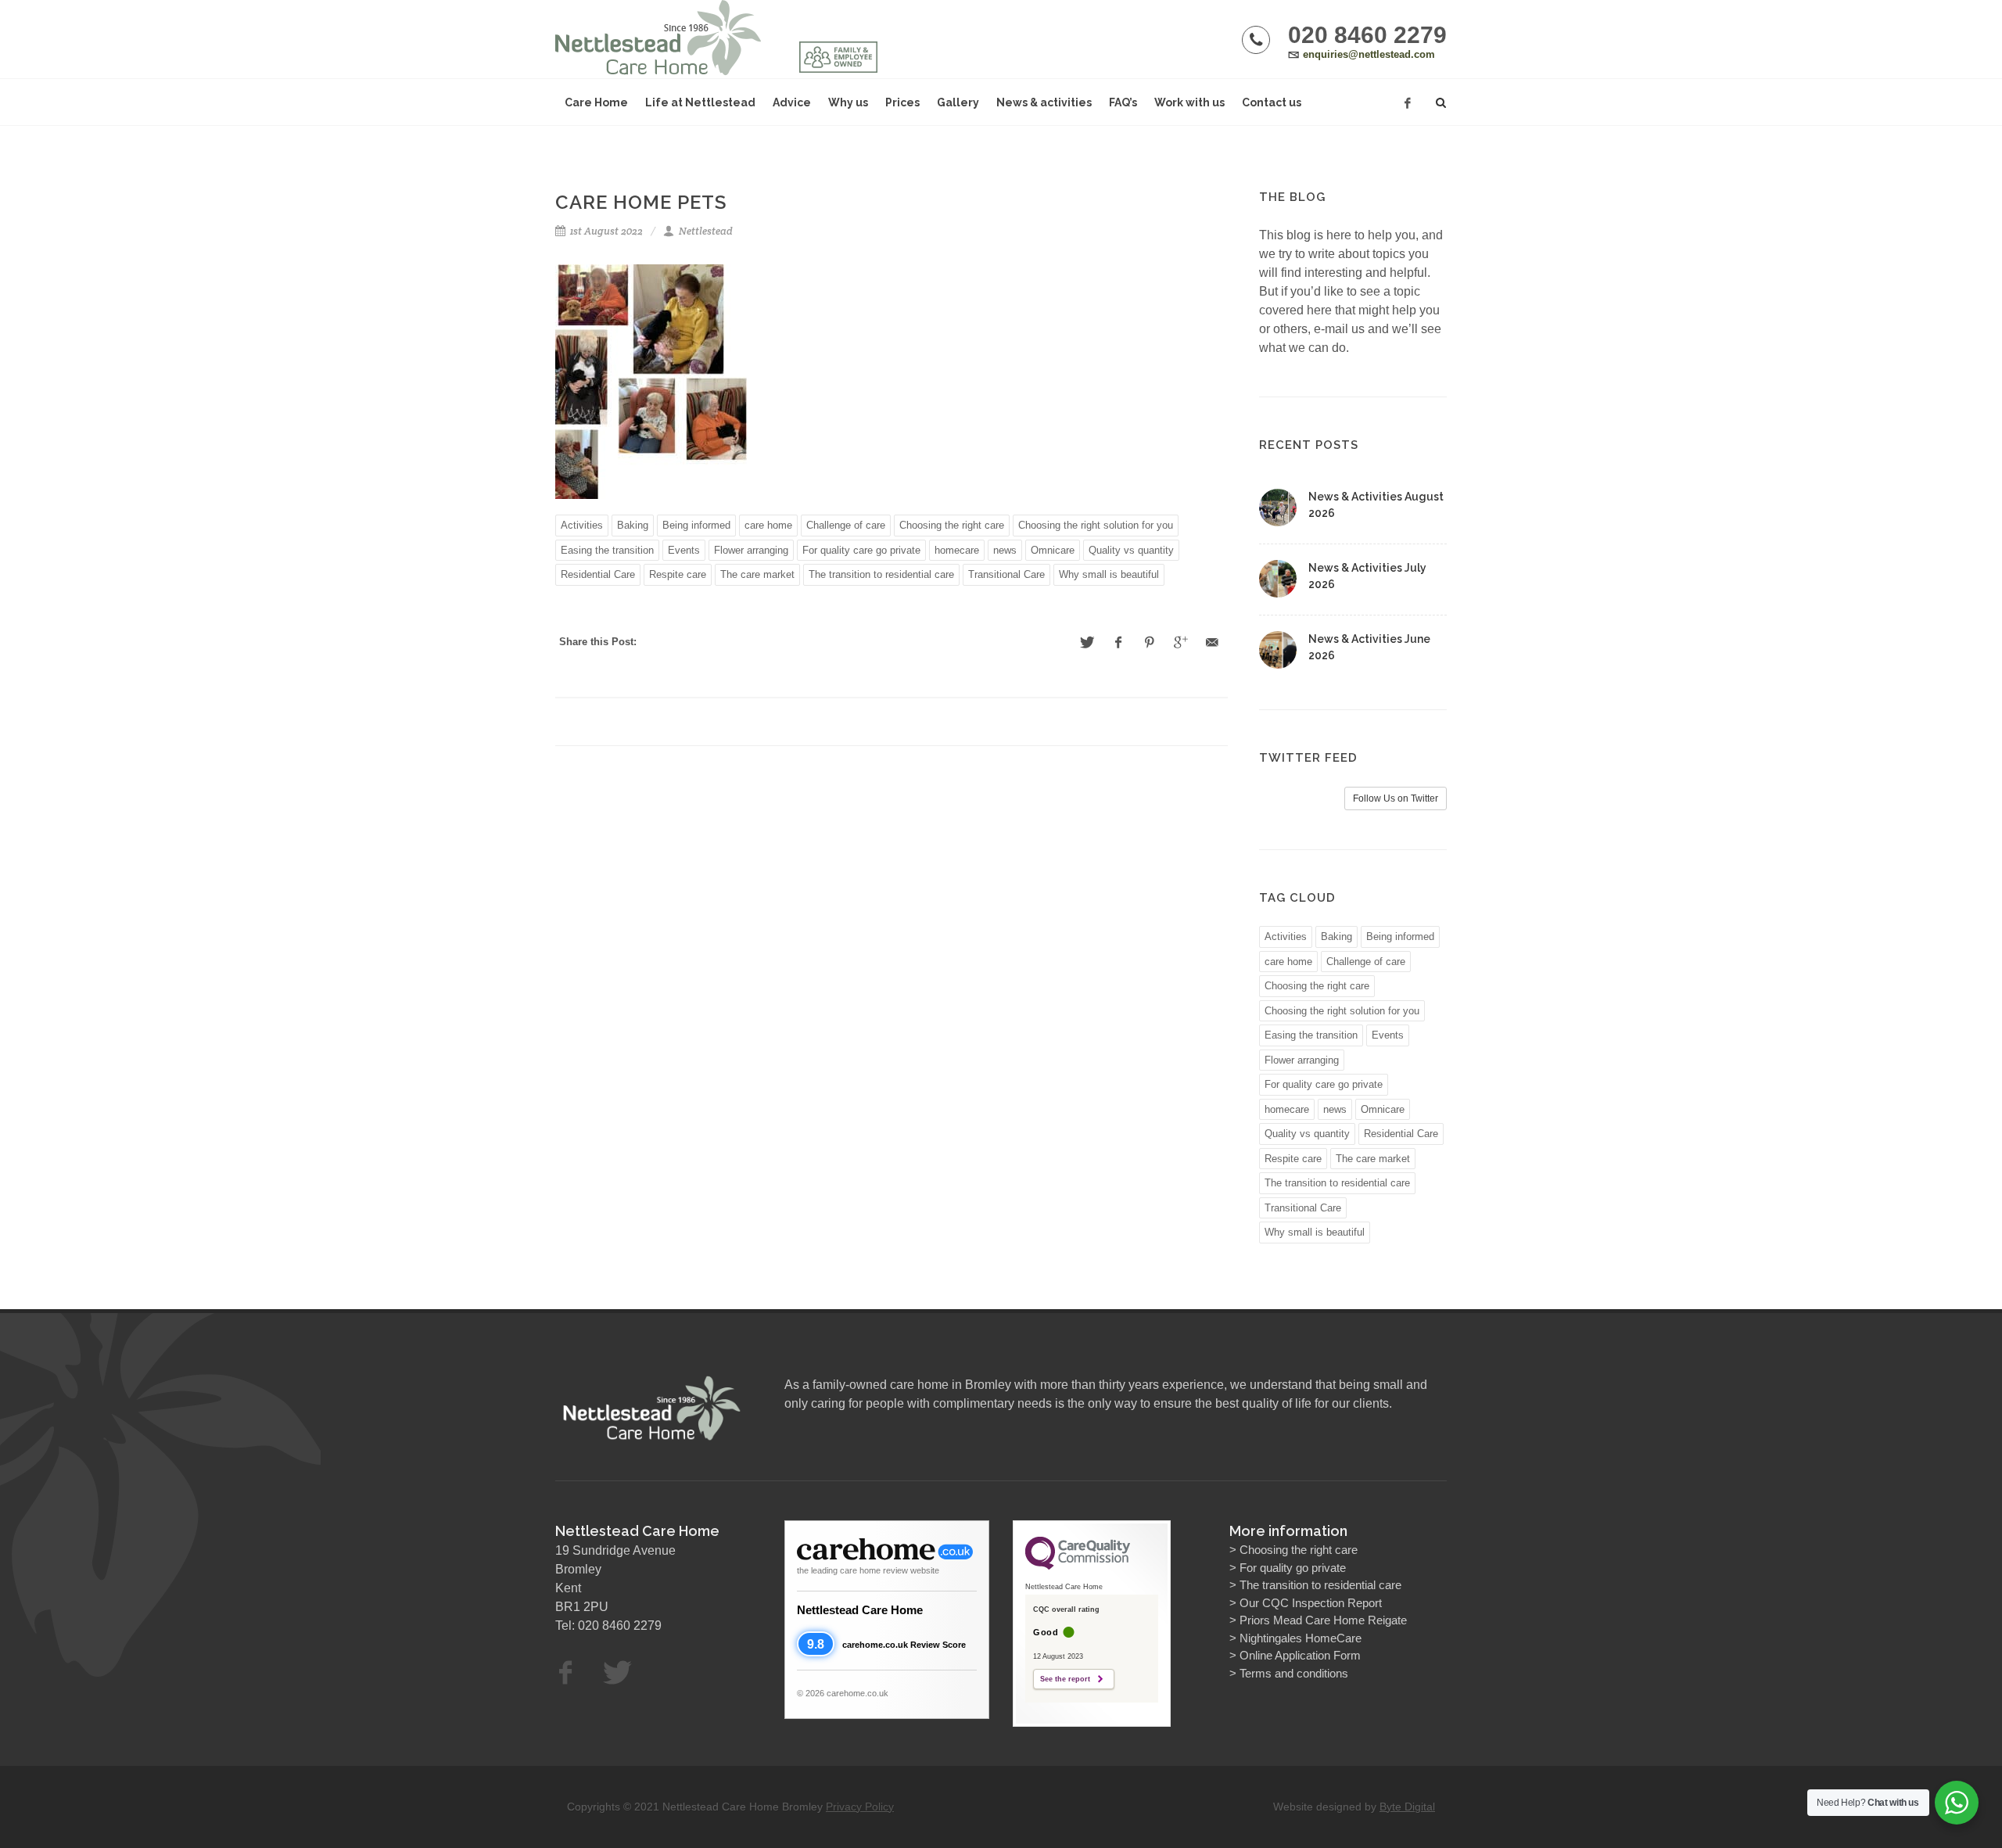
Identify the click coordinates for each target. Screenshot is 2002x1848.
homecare (957, 550)
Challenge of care (846, 525)
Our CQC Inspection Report (1311, 1603)
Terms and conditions (1294, 1673)
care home (768, 525)
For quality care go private (861, 550)
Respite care (678, 574)
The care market (757, 574)
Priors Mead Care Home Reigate (1323, 1620)
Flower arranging (751, 550)
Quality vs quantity (1131, 550)
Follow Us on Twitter (1396, 798)
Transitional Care (1006, 574)
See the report (1065, 1679)
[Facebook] (1408, 103)
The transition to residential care (881, 574)
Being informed (696, 525)
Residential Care (598, 574)
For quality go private (1293, 1568)
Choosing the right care (952, 525)
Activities (582, 525)
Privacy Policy (860, 1807)
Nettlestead (705, 231)
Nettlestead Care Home (860, 1610)
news (1005, 550)
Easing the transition (607, 550)
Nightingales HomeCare (1301, 1638)
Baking (633, 525)
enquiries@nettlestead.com (1369, 54)
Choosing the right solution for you (1096, 525)
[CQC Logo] (1078, 1566)
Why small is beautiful (1109, 574)
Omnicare (1053, 550)
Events (684, 550)
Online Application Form (1300, 1655)
